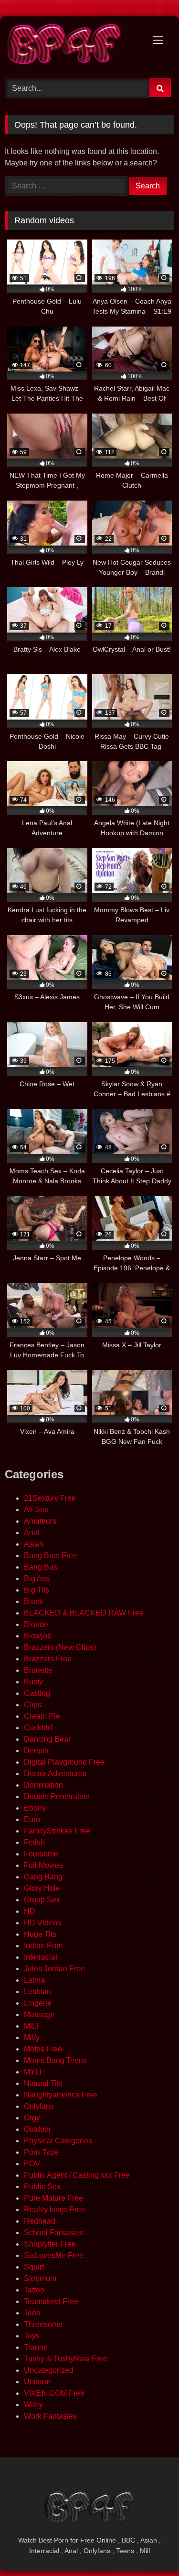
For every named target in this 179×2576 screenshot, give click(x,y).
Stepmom (40, 2278)
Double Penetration (57, 1796)
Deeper (37, 1751)
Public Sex (42, 2187)
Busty (33, 1682)
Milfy (32, 2037)
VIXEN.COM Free (54, 2393)
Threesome (43, 2324)
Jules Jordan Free (54, 1969)
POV (32, 2164)
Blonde (36, 1624)
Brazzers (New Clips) (60, 1647)
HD (30, 1911)
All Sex (36, 1510)
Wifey (33, 2405)
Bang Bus (41, 1567)
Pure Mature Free (53, 2198)
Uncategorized (49, 2370)
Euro (32, 1819)
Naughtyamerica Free (61, 2095)
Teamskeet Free (51, 2301)
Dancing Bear (47, 1739)
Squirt (34, 2267)
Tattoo (34, 2290)
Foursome (41, 1854)
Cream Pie (42, 1716)
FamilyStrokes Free (57, 1831)
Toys (32, 2336)
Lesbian (37, 1992)
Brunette (38, 1670)
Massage (39, 2014)
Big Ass (37, 1578)
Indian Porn (43, 1946)
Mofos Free (43, 2049)
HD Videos (42, 1923)
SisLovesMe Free (54, 2255)
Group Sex (42, 1900)
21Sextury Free (50, 1498)
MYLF (34, 2072)
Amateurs (40, 1521)
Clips (33, 1705)
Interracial (41, 1957)
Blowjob (38, 1636)
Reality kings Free (55, 2210)
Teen (32, 2313)
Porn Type (41, 2152)
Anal (32, 1533)
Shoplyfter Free (50, 2244)
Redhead (40, 2221)
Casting (37, 1693)
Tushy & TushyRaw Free (66, 2359)
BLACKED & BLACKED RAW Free (84, 1613)
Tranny (36, 2347)
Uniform (37, 2382)
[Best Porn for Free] (74, 46)
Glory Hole (42, 1888)
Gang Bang (43, 1877)
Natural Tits (43, 2083)
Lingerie (38, 2003)
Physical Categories (58, 2141)
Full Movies (43, 1865)
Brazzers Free (48, 1659)
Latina (34, 1980)
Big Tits (37, 1590)
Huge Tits (40, 1934)
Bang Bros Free (51, 1555)
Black (33, 1601)
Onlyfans (39, 2106)
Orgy (32, 2118)
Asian (34, 1544)
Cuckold (38, 1728)
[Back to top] (149, 2548)
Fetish (34, 1842)
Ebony (35, 1808)
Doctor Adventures (55, 1774)
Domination (43, 1785)
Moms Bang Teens (55, 2060)
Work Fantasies (50, 2416)
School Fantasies (53, 2232)
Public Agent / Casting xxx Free (77, 2175)
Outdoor (37, 2129)
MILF (32, 2026)
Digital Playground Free (64, 1762)
